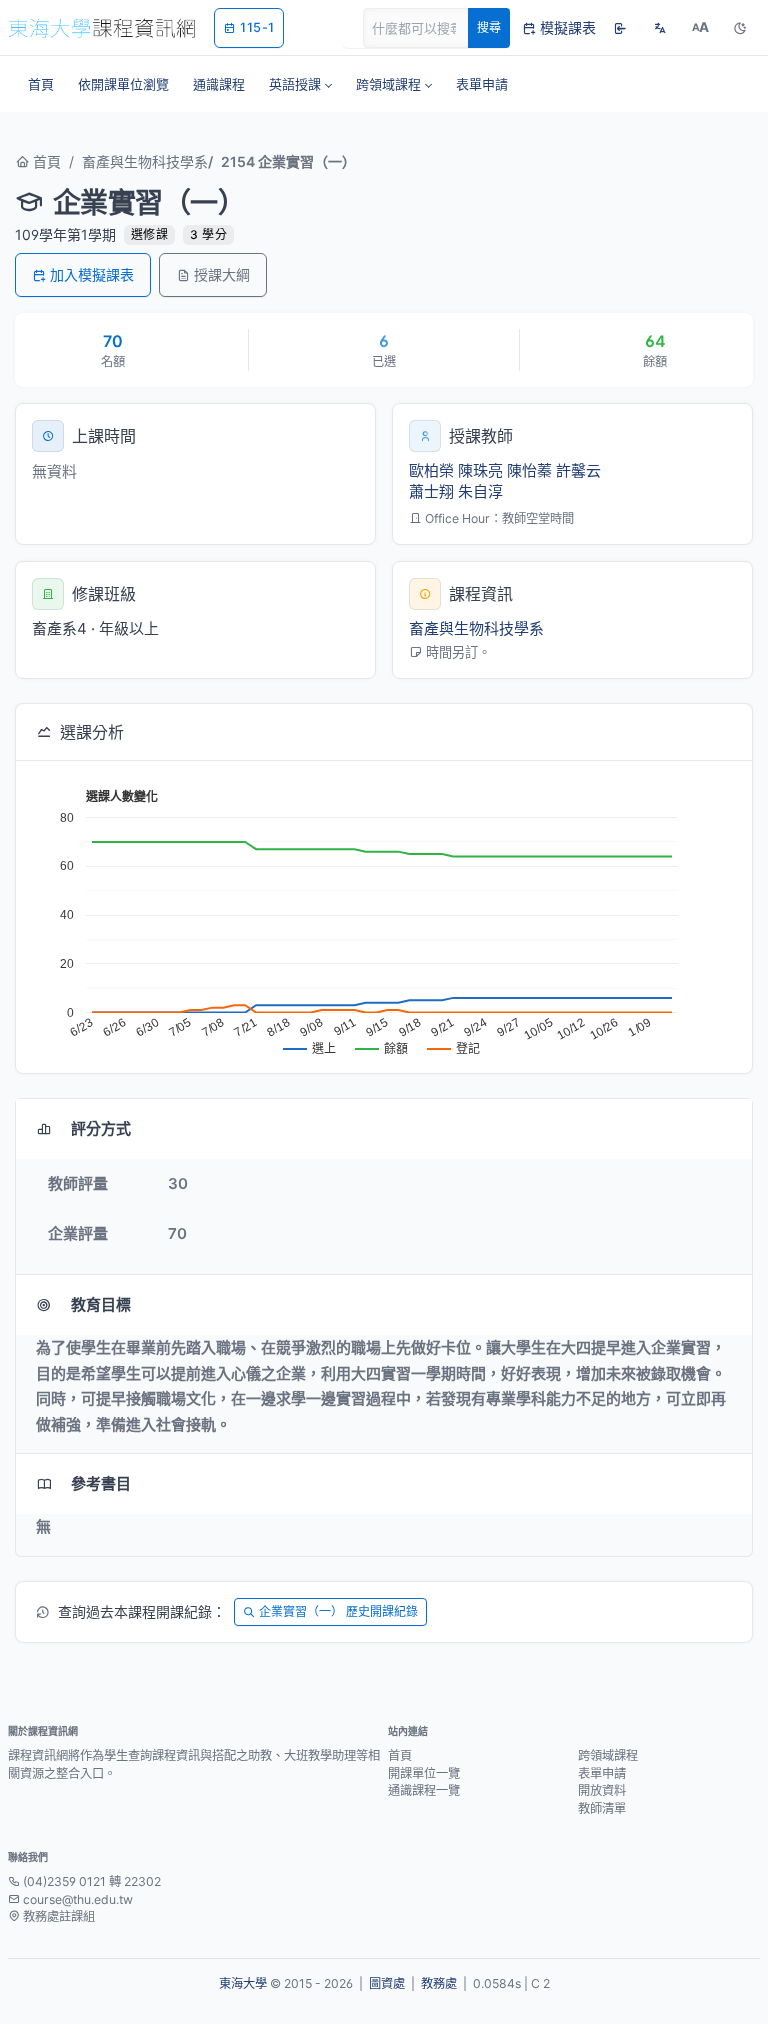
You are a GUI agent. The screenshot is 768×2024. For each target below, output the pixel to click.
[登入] (620, 28)
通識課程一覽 (424, 1790)
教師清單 (602, 1808)
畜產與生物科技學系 (145, 161)
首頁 (45, 161)
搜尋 (489, 27)
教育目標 (101, 1304)
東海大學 (243, 1983)
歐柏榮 (431, 470)
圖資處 (387, 1983)
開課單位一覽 (424, 1773)
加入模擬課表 (92, 274)
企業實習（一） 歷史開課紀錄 (338, 1611)
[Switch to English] (660, 28)
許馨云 (578, 470)
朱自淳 (480, 491)
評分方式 (101, 1128)
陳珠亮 (480, 470)
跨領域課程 (608, 1755)
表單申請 (602, 1773)
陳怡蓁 (529, 470)
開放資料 (602, 1790)
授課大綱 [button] (222, 274)
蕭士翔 (431, 491)
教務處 (439, 1983)
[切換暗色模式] (740, 28)
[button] (300, 84)
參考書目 (101, 1483)
